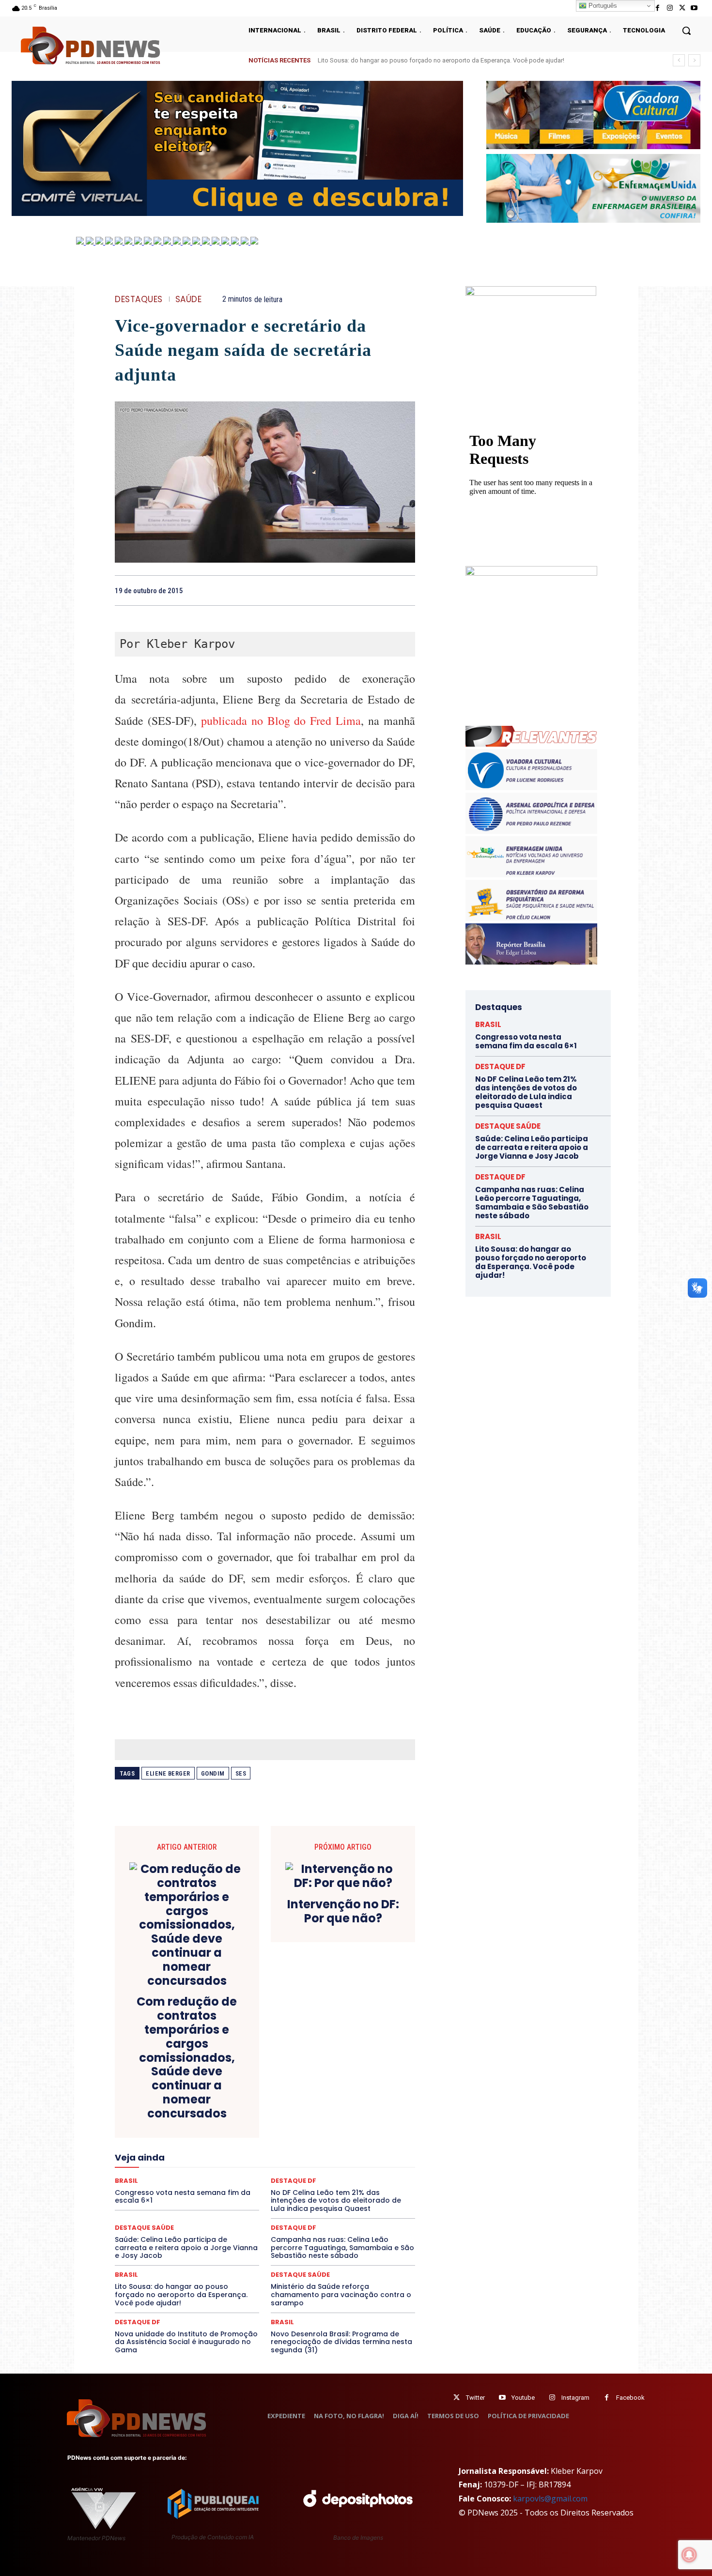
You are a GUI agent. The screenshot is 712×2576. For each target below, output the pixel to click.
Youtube (523, 2398)
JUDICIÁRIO (229, 2155)
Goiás (264, 2147)
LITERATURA (275, 2155)
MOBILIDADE (333, 2164)
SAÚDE (189, 299)
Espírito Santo (150, 2138)
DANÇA (158, 2112)
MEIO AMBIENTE (233, 2164)
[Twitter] (457, 2398)
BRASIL (302, 2085)
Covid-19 (226, 2103)
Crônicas (319, 2103)
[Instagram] (670, 8)
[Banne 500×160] (593, 188)
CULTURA (356, 2103)
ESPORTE (194, 2138)
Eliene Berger (168, 1773)
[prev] (679, 60)
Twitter (475, 2398)
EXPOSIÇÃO (310, 2138)
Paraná (333, 2173)
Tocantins (305, 2208)
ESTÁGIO (231, 2138)
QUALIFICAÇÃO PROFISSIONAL (371, 2181)
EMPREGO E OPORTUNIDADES (299, 2129)
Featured (351, 2138)
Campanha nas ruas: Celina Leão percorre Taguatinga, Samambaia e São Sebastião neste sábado (342, 2248)
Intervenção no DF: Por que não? (343, 1912)
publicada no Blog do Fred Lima (281, 721)
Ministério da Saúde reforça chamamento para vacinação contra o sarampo (341, 2295)
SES (241, 1773)
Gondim (213, 1773)
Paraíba (302, 2173)
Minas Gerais (286, 2164)
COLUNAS (152, 2094)
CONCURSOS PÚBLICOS (278, 2094)
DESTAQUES (139, 299)
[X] (682, 8)
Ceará (333, 2085)
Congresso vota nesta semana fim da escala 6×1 (386, 60)
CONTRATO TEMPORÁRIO (166, 2103)
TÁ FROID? (148, 2208)
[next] (694, 60)
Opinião (202, 2173)
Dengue (191, 2112)
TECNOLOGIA (227, 2208)
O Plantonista (161, 2173)
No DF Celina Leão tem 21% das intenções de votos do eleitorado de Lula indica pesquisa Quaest (526, 1092)
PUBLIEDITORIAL (292, 2181)
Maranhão (318, 2155)
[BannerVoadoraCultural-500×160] (593, 115)
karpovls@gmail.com (550, 2499)
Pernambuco (372, 2173)
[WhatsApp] (405, 590)
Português (602, 6)
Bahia (273, 2085)
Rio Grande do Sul (262, 2190)
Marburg (355, 2155)
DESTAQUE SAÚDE (300, 2275)
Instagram (575, 2398)
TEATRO (186, 2208)
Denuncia (225, 2112)
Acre (170, 2085)
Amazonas (238, 2085)
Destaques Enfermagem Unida (238, 2120)
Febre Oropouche (188, 2147)
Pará (273, 2173)
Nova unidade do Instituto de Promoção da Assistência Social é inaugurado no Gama (186, 2342)
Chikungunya (371, 2085)
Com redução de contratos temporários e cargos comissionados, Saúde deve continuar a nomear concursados (187, 2058)
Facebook (630, 2398)
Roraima (310, 2190)
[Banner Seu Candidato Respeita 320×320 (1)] (531, 352)
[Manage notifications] (689, 2555)
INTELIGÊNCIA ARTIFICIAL (320, 2147)
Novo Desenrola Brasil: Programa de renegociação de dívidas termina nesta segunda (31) (341, 2342)
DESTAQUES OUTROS (321, 2120)
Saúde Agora (239, 2199)
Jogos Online (183, 2155)
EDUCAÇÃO (190, 2129)
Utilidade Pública (354, 2208)
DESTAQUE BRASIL (276, 2112)
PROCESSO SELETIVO (227, 2181)
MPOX (371, 2164)
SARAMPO (163, 2199)
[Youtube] (694, 8)
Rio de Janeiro (206, 2190)
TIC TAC (269, 2208)
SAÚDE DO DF (287, 2199)
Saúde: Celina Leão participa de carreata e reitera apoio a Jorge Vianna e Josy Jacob (186, 2248)
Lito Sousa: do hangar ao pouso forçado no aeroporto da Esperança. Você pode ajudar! (181, 2295)
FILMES (234, 2147)
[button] (686, 31)
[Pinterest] (383, 590)
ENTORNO (366, 2129)
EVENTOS (268, 2138)
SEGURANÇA (336, 2199)
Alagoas (200, 2085)
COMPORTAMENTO (205, 2094)
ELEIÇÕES (232, 2129)
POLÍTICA (172, 2181)
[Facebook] (658, 8)
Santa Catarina (354, 2190)
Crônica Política (272, 2103)
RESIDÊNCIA (157, 2190)
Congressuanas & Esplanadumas (369, 2094)
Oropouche (240, 2173)
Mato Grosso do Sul (171, 2164)
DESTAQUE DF (333, 2112)
